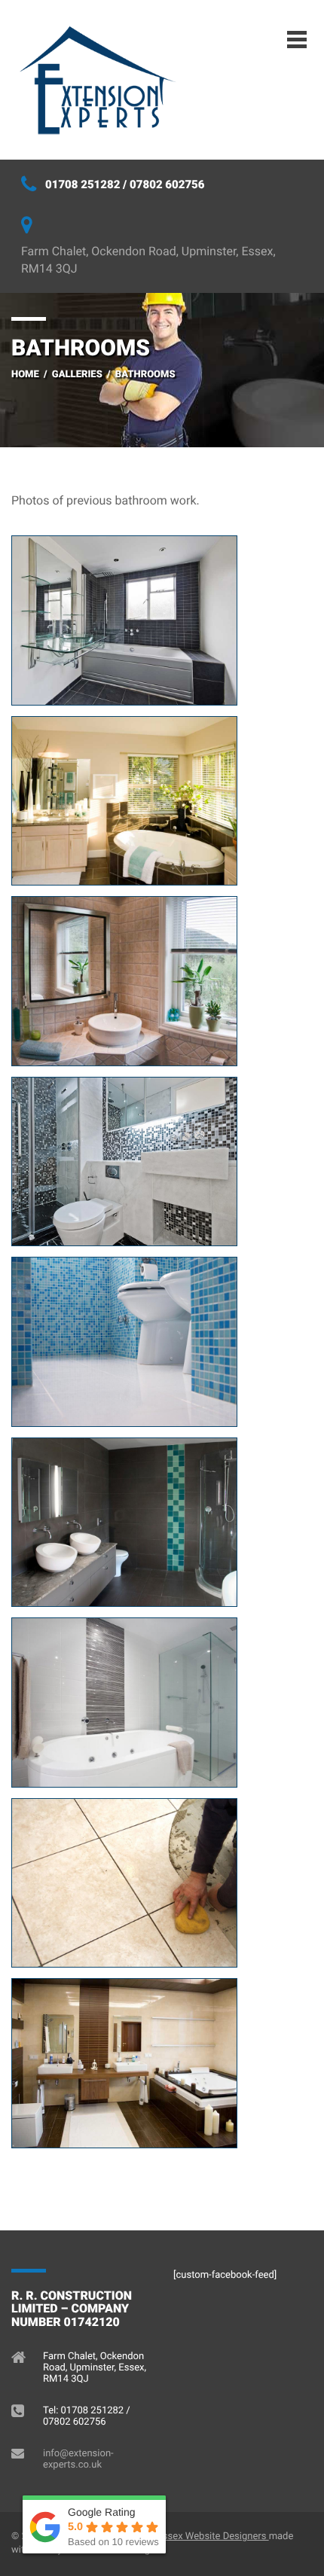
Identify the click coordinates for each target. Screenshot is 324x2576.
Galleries (77, 375)
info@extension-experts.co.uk (78, 2459)
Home (25, 375)
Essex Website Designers (212, 2536)
